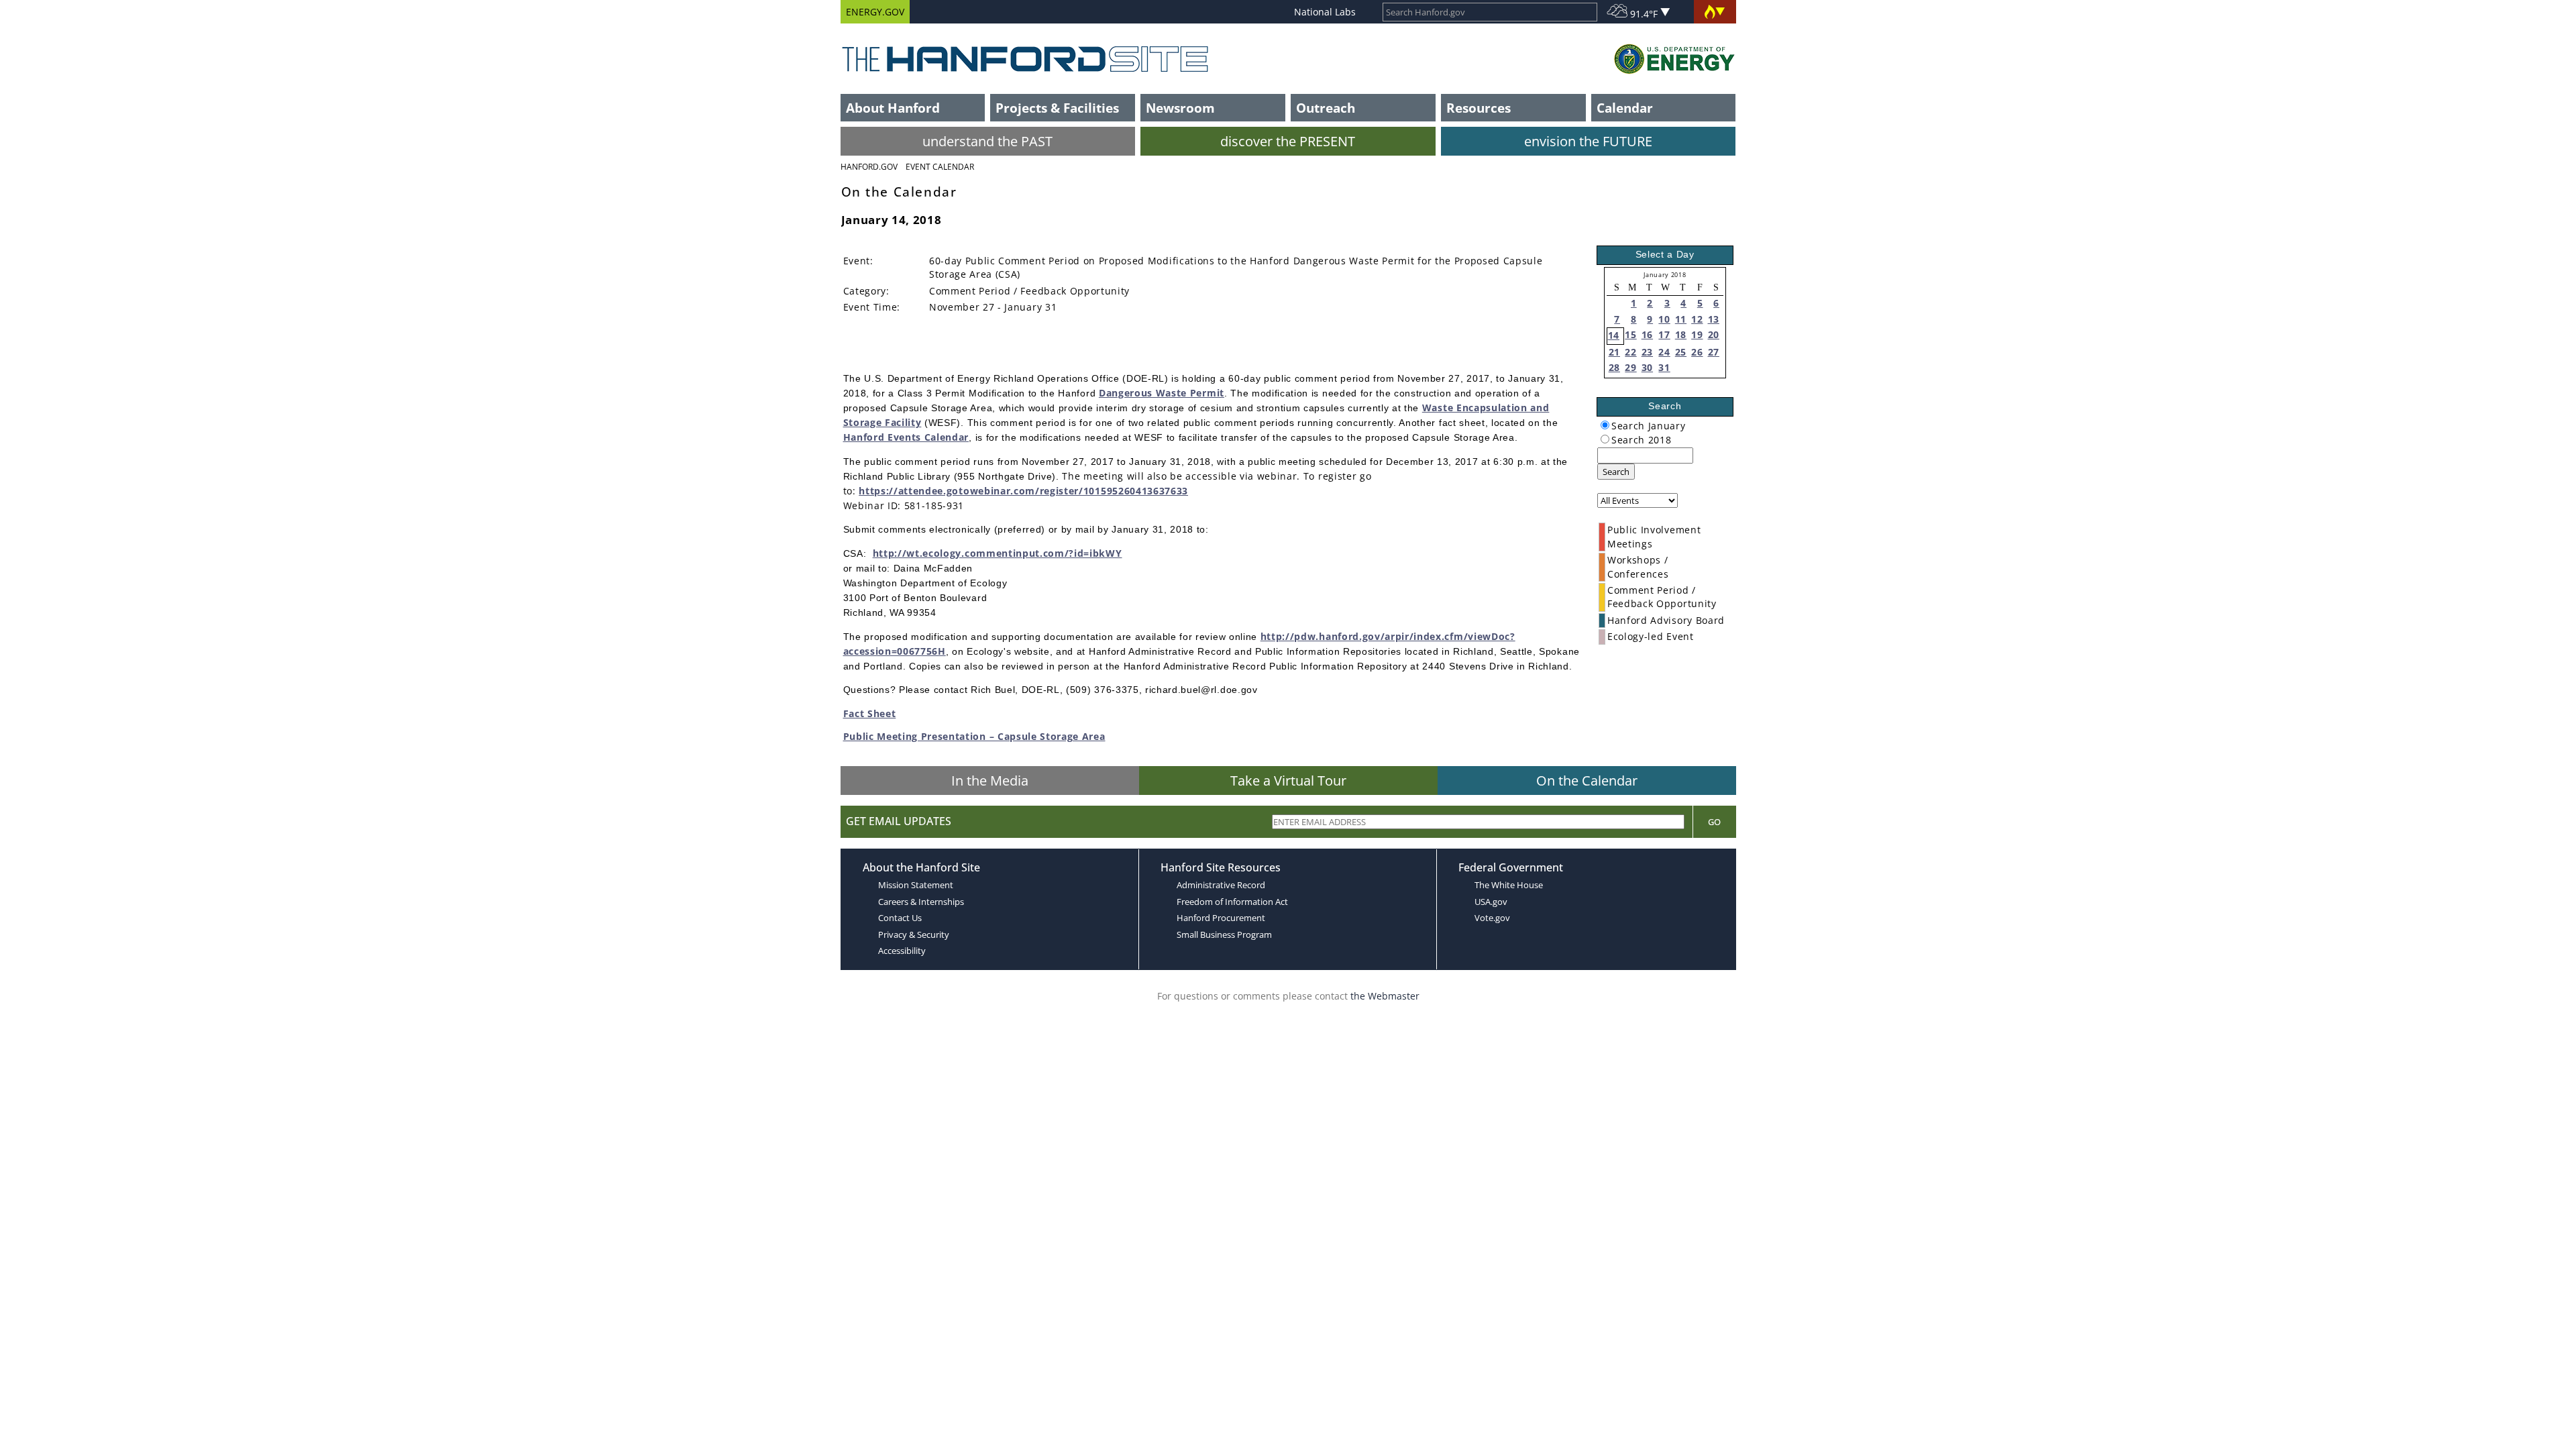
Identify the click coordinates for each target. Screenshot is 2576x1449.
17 (1664, 334)
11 (1681, 319)
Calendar (1625, 108)
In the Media (990, 781)
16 (1647, 334)
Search (1616, 472)
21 (1614, 352)
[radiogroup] (1605, 425)
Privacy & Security (914, 934)
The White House (1509, 885)
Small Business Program (1224, 934)
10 (1664, 319)
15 (1630, 334)
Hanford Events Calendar (906, 437)
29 (1630, 367)
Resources (1479, 108)
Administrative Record (1221, 885)
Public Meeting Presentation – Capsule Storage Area (974, 736)
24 (1664, 352)
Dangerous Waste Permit (1162, 393)
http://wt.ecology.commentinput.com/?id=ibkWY (998, 553)
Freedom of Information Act (1232, 902)
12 (1697, 319)
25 (1681, 352)
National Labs (1325, 12)
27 (1714, 352)
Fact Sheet (870, 713)
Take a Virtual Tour (1288, 781)
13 (1714, 319)
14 (1614, 335)
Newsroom (1180, 108)
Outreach (1326, 108)
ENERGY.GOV (875, 12)
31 (1664, 367)
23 (1647, 352)
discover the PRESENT (1288, 141)
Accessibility (902, 951)
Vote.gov (1492, 918)
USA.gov (1491, 902)
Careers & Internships (921, 902)
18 (1681, 334)
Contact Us (900, 918)
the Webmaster (1385, 996)
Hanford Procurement (1221, 918)
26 (1697, 352)
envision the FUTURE (1588, 141)
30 (1647, 367)
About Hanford (893, 108)
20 (1714, 334)
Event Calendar (940, 167)
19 (1697, 334)
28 (1614, 367)
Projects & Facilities (1057, 108)
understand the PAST (987, 141)
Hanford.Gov (869, 167)
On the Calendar (1587, 781)
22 (1630, 352)
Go (1714, 822)
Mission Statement (916, 885)
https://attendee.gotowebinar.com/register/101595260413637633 (1023, 491)
